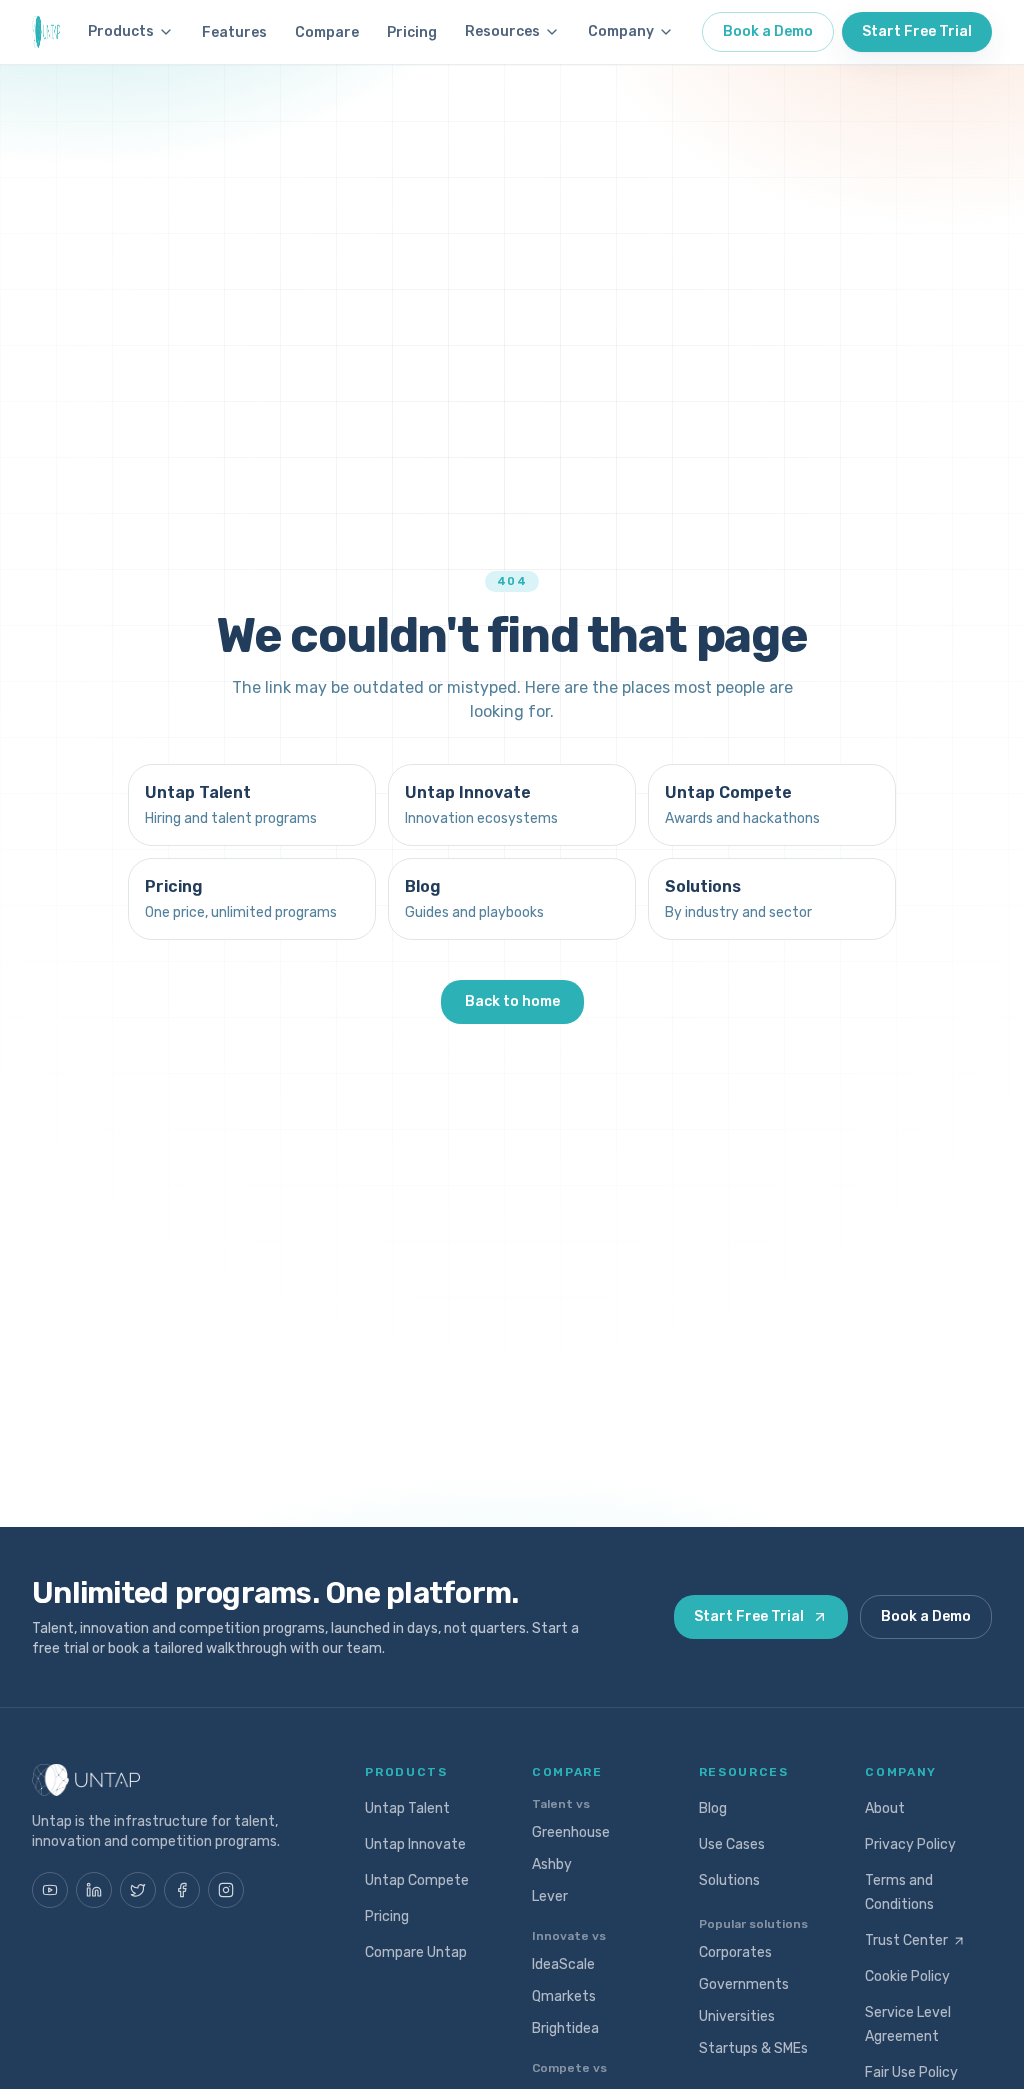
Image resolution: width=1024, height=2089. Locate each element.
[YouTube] (50, 1890)
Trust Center (906, 1940)
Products (121, 31)
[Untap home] (46, 32)
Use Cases (732, 1844)
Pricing (412, 32)
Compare (327, 32)
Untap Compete (417, 1880)
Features (234, 32)
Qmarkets (564, 1996)
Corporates (735, 1952)
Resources (502, 31)
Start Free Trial (917, 31)
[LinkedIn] (94, 1890)
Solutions (729, 1880)
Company (621, 31)
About (885, 1808)
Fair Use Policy (911, 2072)
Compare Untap (416, 1952)
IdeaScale (563, 1964)
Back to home (512, 1001)
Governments (744, 1984)
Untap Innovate (415, 1844)
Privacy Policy (910, 1844)
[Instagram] (226, 1890)
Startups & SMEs (753, 2048)
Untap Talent (407, 1808)
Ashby (552, 1864)
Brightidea (565, 2028)
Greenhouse (571, 1832)
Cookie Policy (907, 1976)
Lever (550, 1896)
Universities (737, 2016)
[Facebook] (182, 1890)
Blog (713, 1808)
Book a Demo (768, 31)
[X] (138, 1890)
